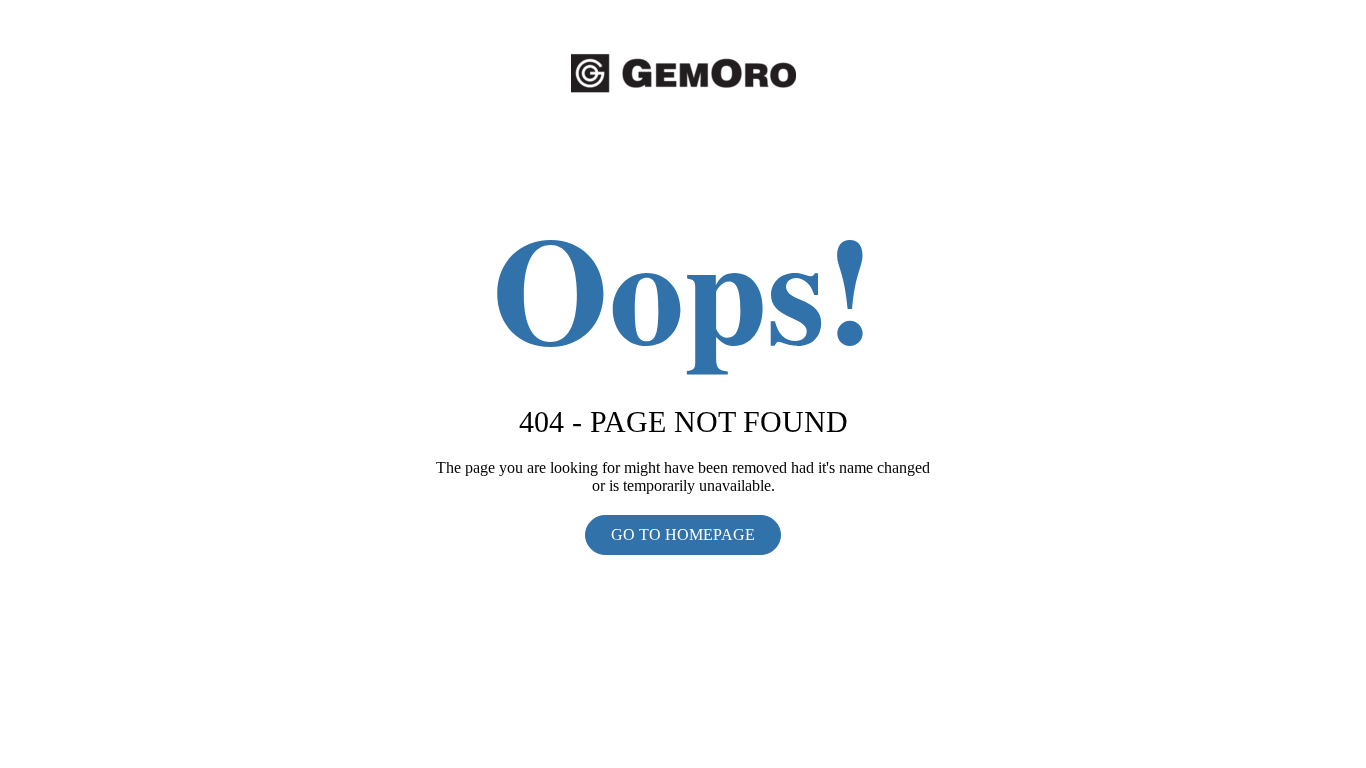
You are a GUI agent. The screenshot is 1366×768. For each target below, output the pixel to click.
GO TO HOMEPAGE (683, 534)
